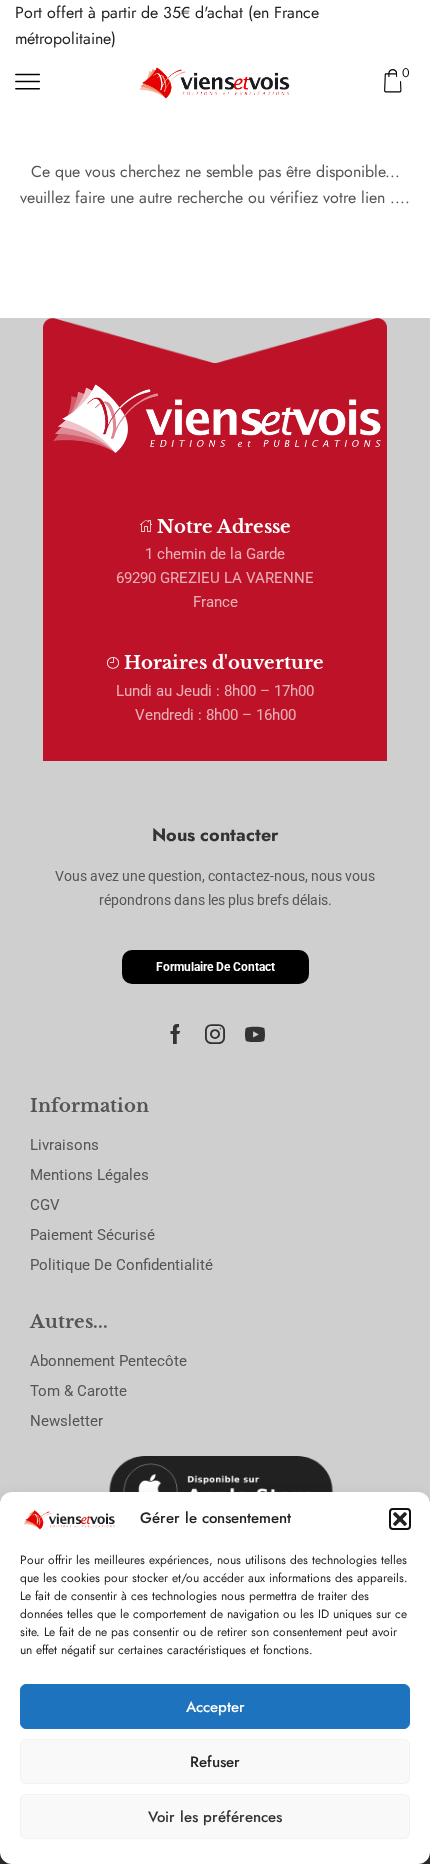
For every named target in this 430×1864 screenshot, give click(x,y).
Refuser (215, 1762)
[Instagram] (215, 1034)
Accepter (215, 1707)
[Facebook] (175, 1034)
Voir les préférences (215, 1817)
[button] (400, 1519)
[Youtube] (255, 1034)
